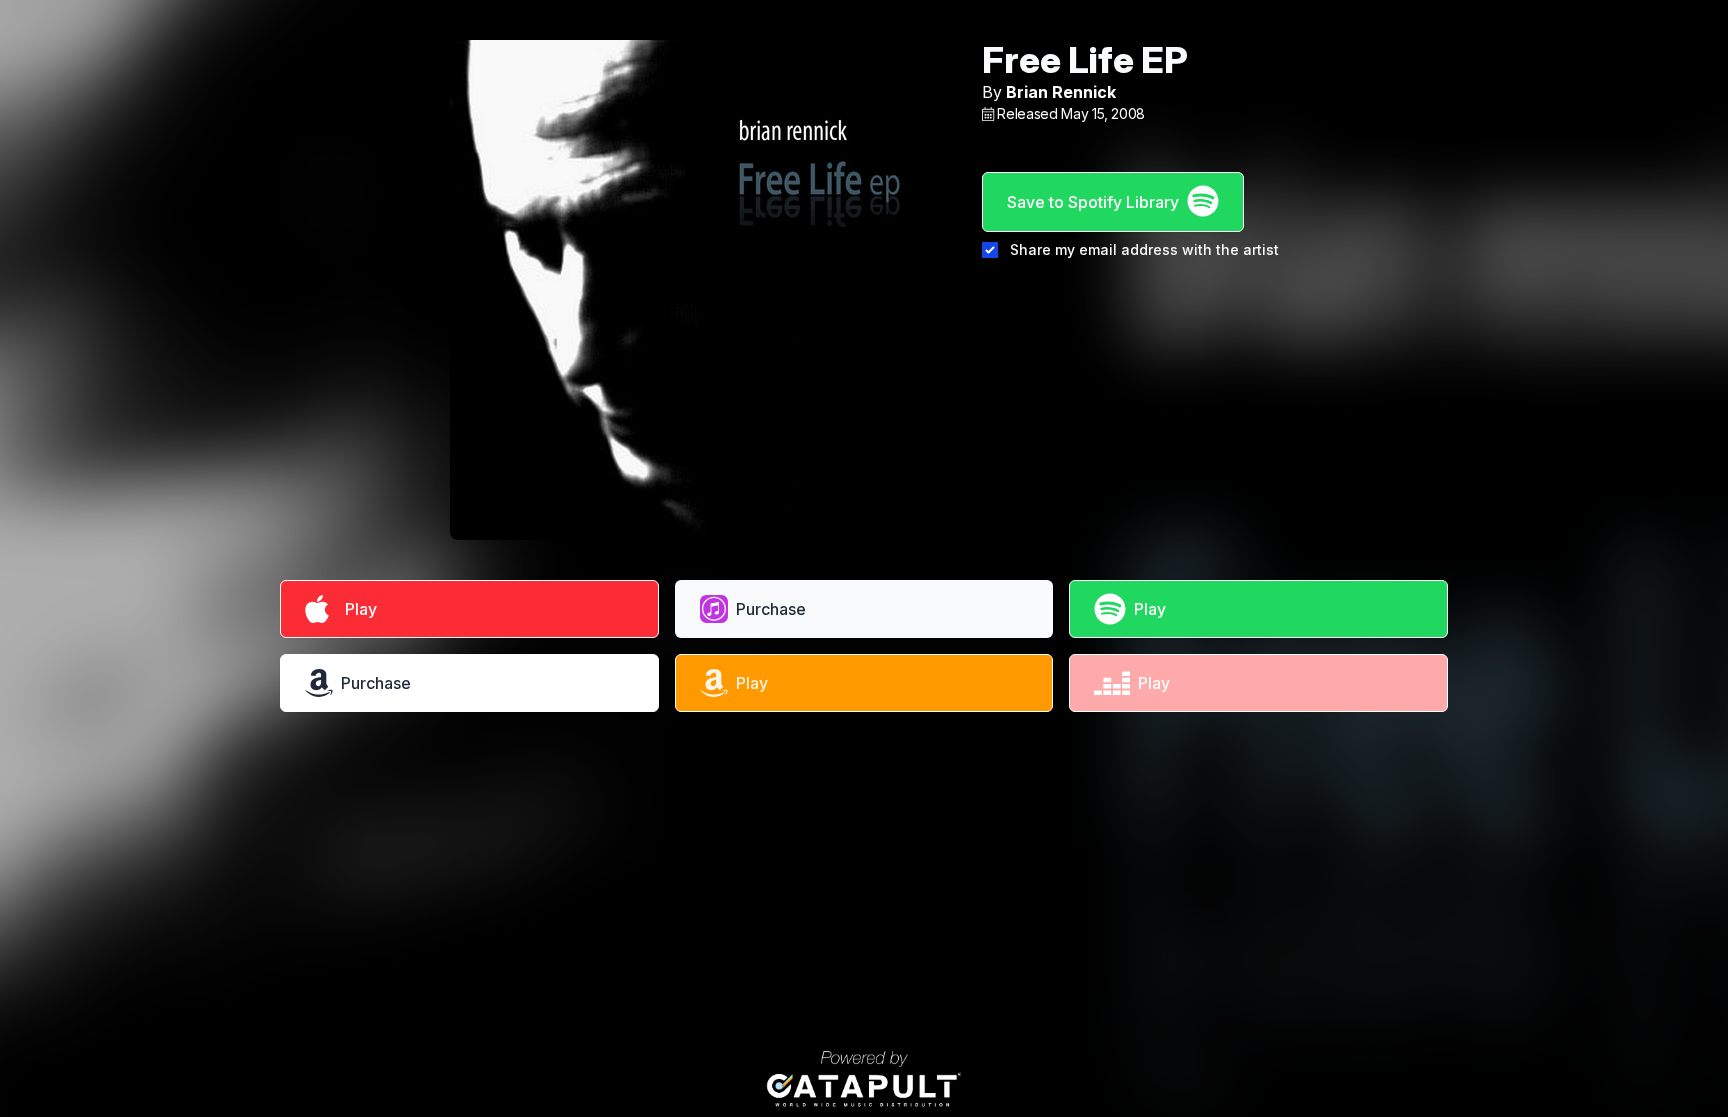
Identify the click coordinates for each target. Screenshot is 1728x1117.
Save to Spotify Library (1093, 202)
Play (357, 609)
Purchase (771, 609)
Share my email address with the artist (1144, 249)
